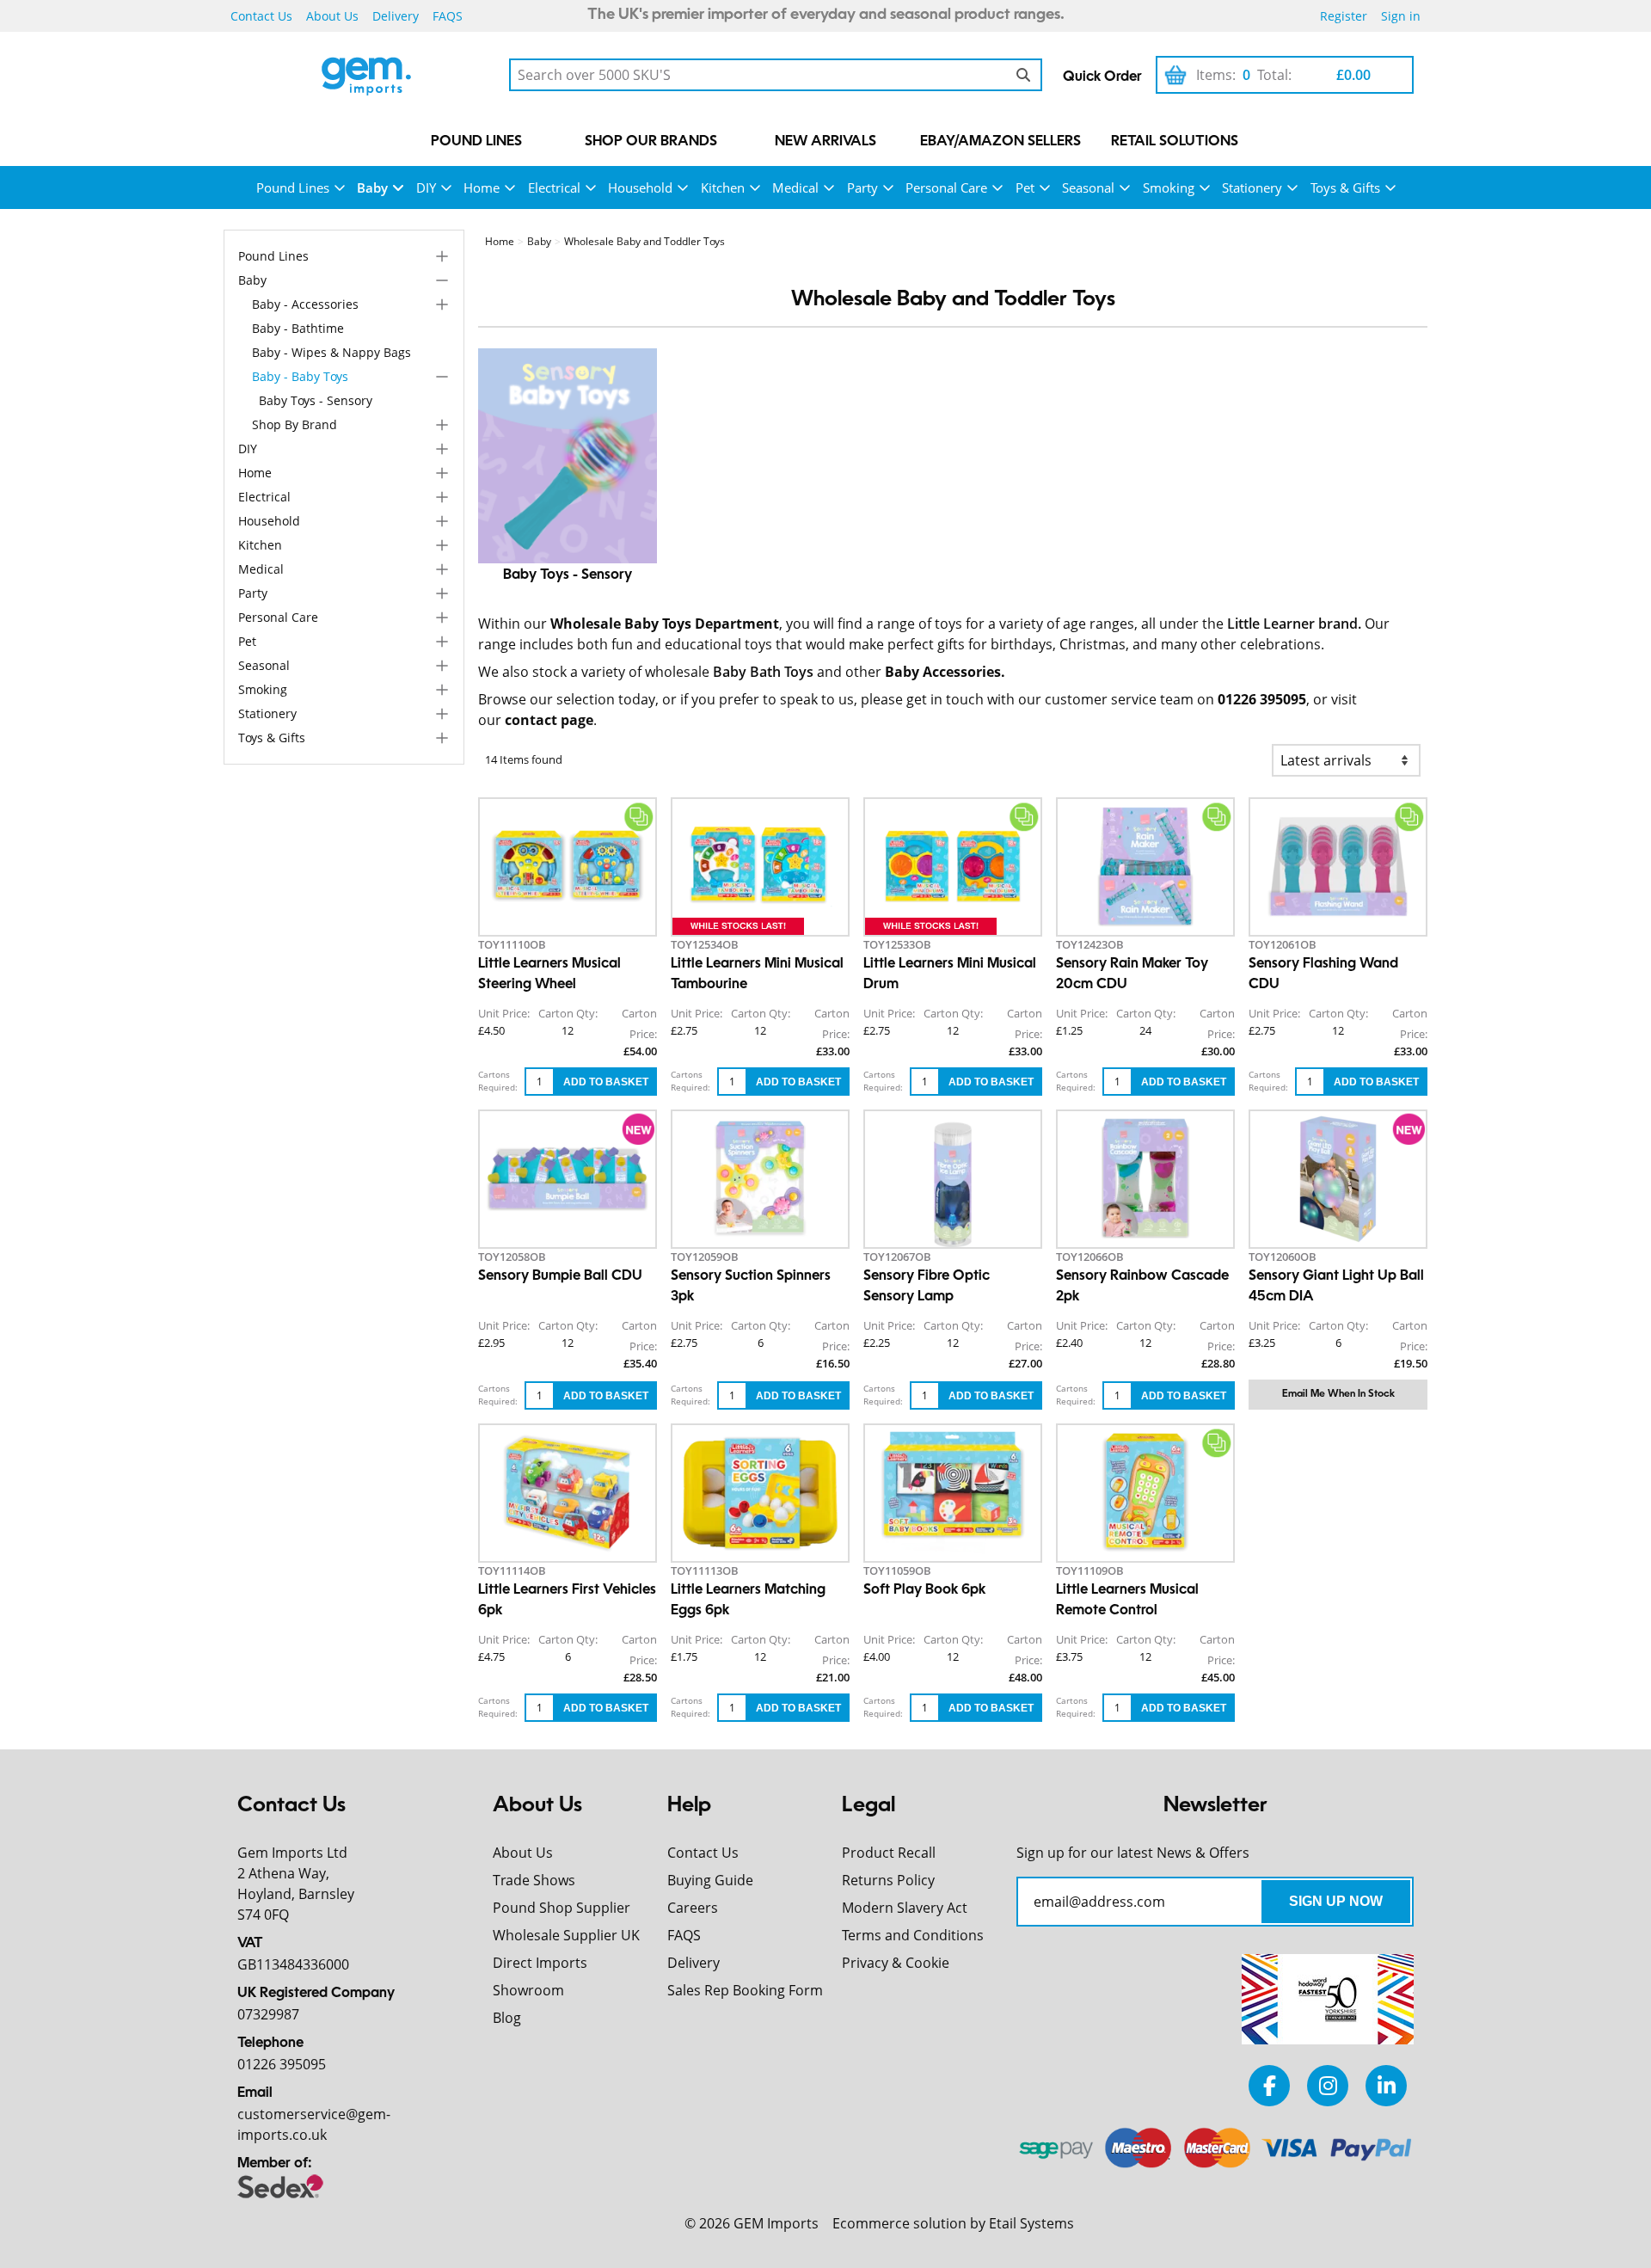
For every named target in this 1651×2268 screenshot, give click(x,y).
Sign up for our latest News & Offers (1133, 1853)
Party (862, 187)
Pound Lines (476, 142)
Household (640, 187)
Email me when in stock (1338, 1394)
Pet (1025, 187)
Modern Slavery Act (905, 1908)
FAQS (448, 16)
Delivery (396, 16)
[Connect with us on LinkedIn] (1386, 2085)
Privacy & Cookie (896, 1963)
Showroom (528, 1990)
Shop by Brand (295, 425)
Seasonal (1088, 187)
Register (1344, 16)
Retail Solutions (1175, 142)
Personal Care (946, 187)
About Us (332, 16)
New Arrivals (825, 142)
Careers (693, 1908)
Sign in (1401, 16)
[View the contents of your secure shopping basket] (1175, 75)
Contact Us (261, 16)
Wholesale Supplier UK (566, 1935)
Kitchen (723, 187)
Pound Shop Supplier (562, 1908)
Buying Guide (710, 1880)
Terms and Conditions (913, 1935)
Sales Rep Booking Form (745, 1990)
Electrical (554, 187)
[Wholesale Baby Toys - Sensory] (568, 456)
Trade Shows (534, 1880)
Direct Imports (540, 1963)
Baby (372, 187)
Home (482, 187)
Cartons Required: (498, 1081)
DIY (426, 187)
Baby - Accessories (305, 305)
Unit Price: (504, 1013)
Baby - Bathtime (298, 329)
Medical (795, 187)
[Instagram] (1328, 2085)
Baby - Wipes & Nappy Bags (331, 353)
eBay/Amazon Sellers (1000, 142)
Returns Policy (888, 1880)
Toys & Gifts (1345, 187)
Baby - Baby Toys (300, 377)
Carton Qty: (568, 1013)
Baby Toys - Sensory (316, 401)
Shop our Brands (651, 142)
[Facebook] (1269, 2085)
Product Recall (889, 1853)
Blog (507, 2018)
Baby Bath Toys (763, 672)
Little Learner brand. (1294, 624)
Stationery (1252, 187)
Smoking (1169, 187)
